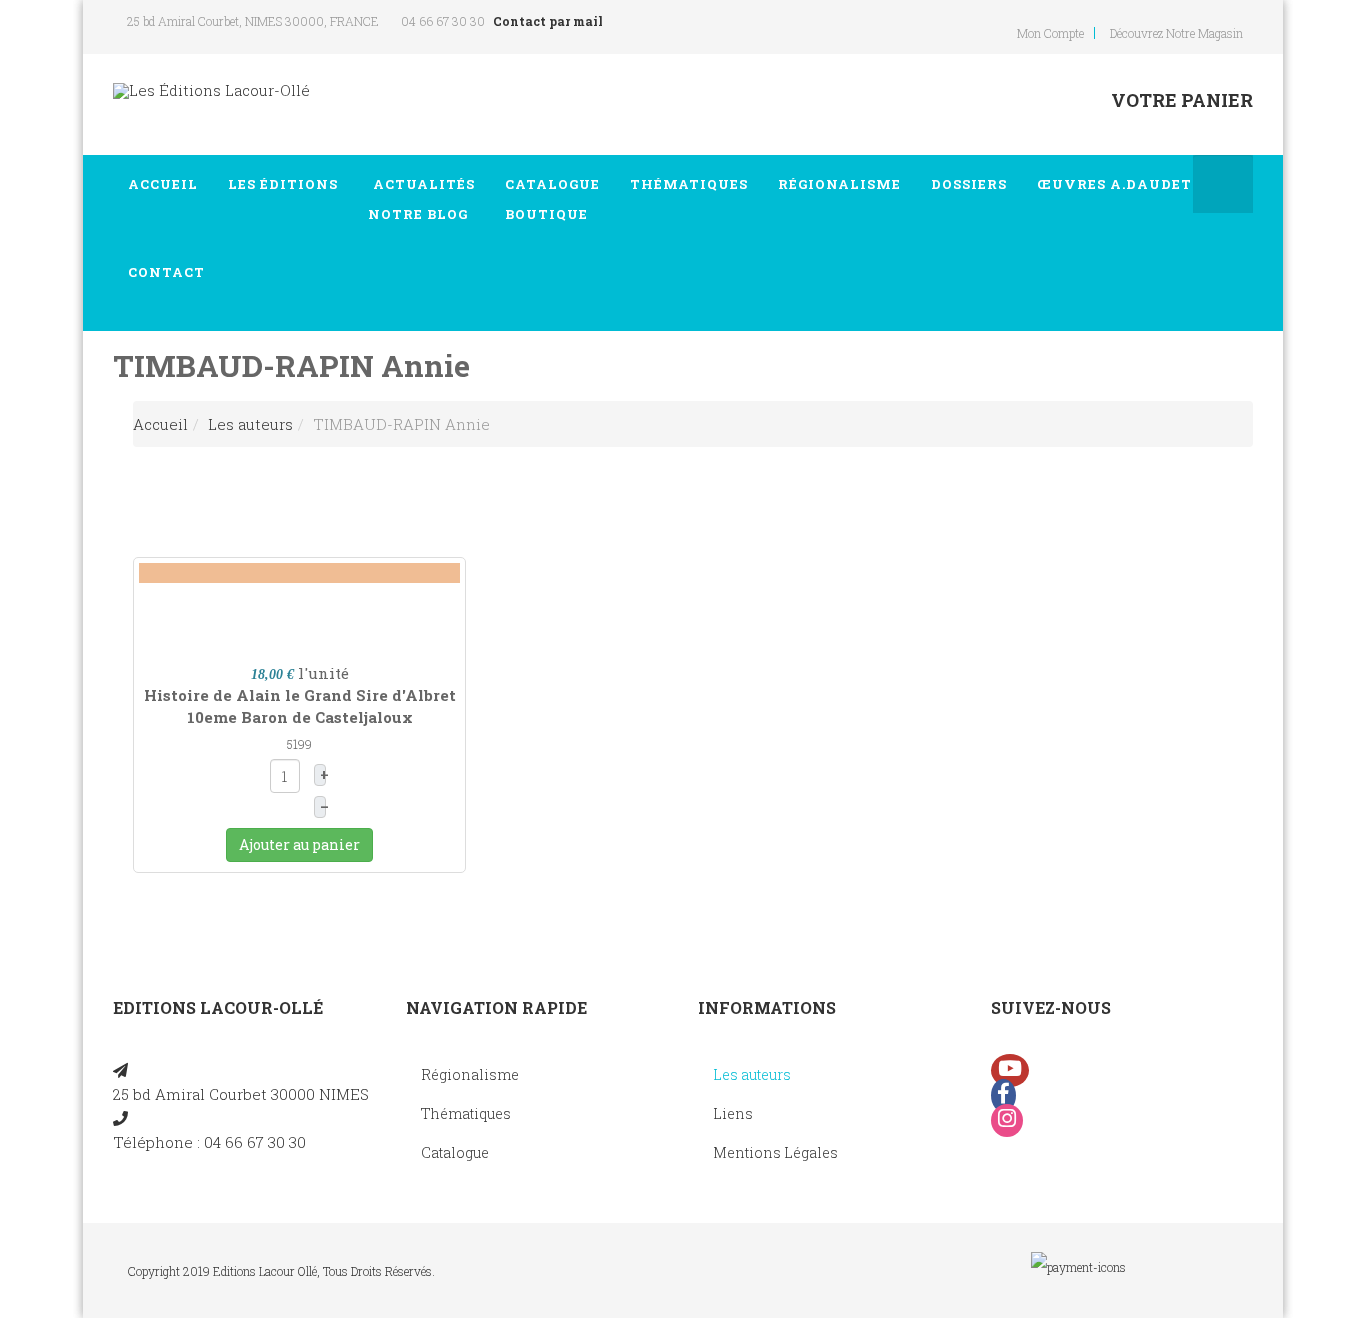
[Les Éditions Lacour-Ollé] (211, 90)
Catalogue (552, 199)
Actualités (421, 199)
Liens (733, 1113)
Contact (166, 272)
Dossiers (969, 184)
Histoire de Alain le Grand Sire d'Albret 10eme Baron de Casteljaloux (300, 705)
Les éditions (283, 184)
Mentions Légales (775, 1152)
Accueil (163, 184)
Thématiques (689, 184)
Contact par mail (548, 21)
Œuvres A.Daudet (1114, 184)
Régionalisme (839, 184)
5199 (299, 744)
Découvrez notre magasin (1176, 33)
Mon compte (1050, 33)
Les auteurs (250, 424)
